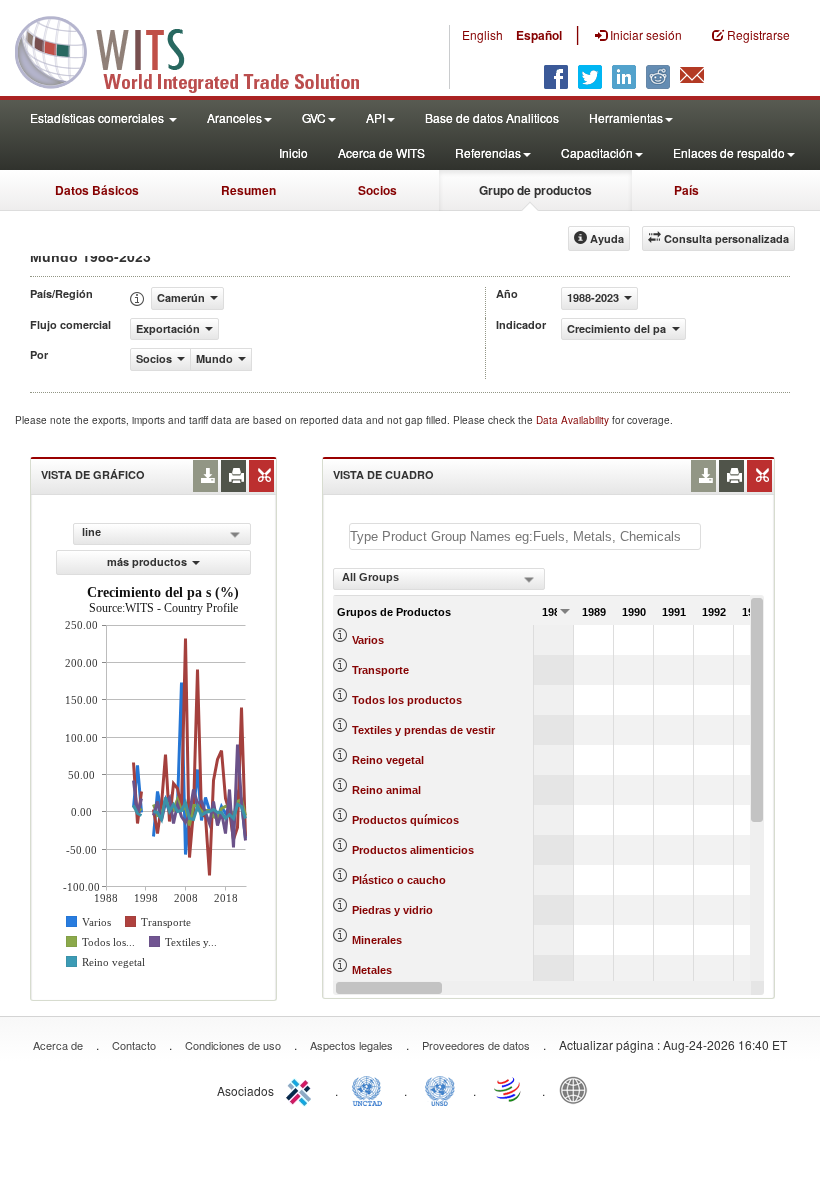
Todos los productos (407, 700)
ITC (302, 1089)
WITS (200, 50)
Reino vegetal (388, 760)
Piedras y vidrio (392, 910)
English (482, 34)
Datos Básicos (97, 190)
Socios (377, 190)
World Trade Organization (509, 1089)
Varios (368, 640)
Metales (372, 970)
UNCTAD (371, 1089)
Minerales (377, 940)
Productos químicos (405, 820)
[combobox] (439, 579)
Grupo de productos (535, 190)
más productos (147, 561)
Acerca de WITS (381, 152)
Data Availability (574, 420)
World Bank (578, 1089)
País (686, 190)
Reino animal (386, 790)
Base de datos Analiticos (492, 117)
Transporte (380, 670)
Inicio (293, 152)
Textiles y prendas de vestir (423, 730)
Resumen (248, 190)
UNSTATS (440, 1089)
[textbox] (525, 536)
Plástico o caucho (399, 880)
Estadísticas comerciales (98, 117)
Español (539, 35)
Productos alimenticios (413, 850)
